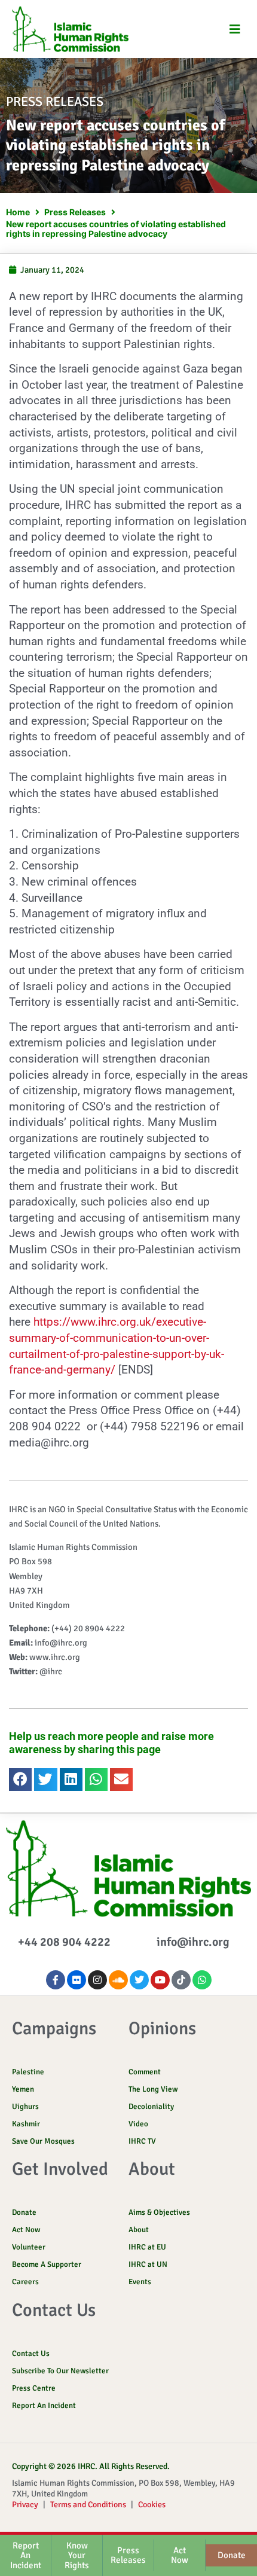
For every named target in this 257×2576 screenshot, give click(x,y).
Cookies (152, 2505)
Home (18, 212)
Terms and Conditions (88, 2505)
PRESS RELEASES (55, 101)
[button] (235, 29)
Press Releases (75, 212)
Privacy (25, 2505)
